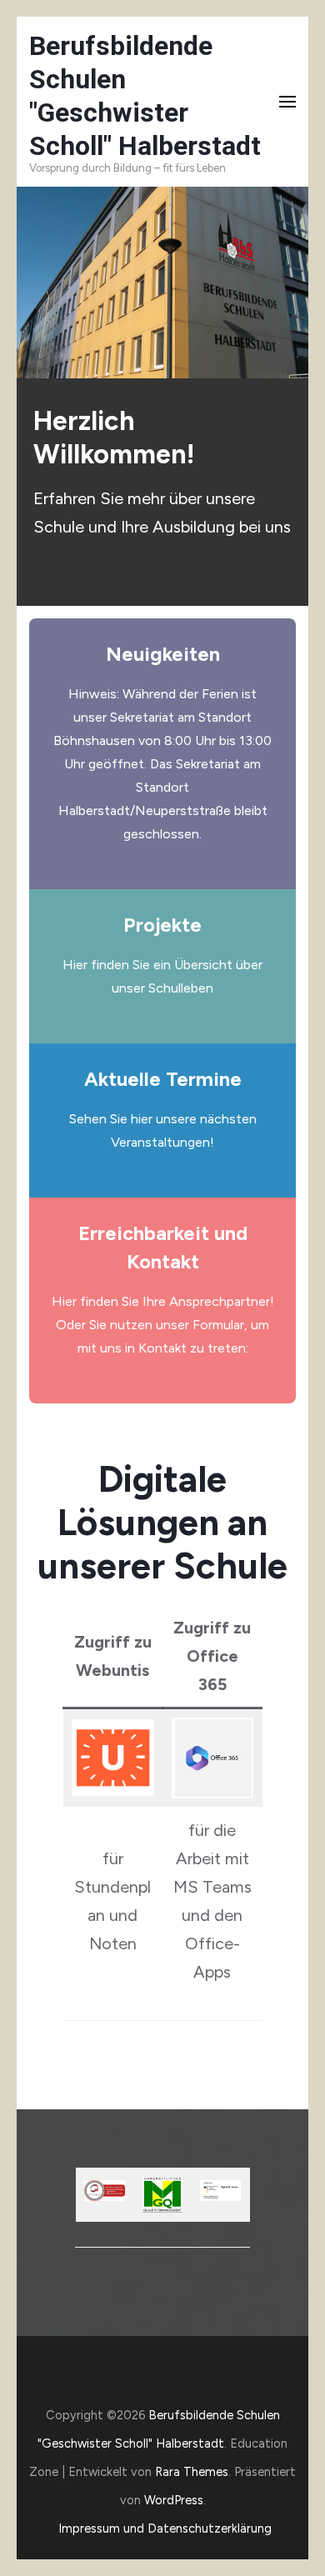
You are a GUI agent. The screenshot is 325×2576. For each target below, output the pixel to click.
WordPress (174, 2500)
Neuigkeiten (163, 654)
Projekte (162, 925)
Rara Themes (192, 2472)
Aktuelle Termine (163, 1079)
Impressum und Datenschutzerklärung (165, 2528)
